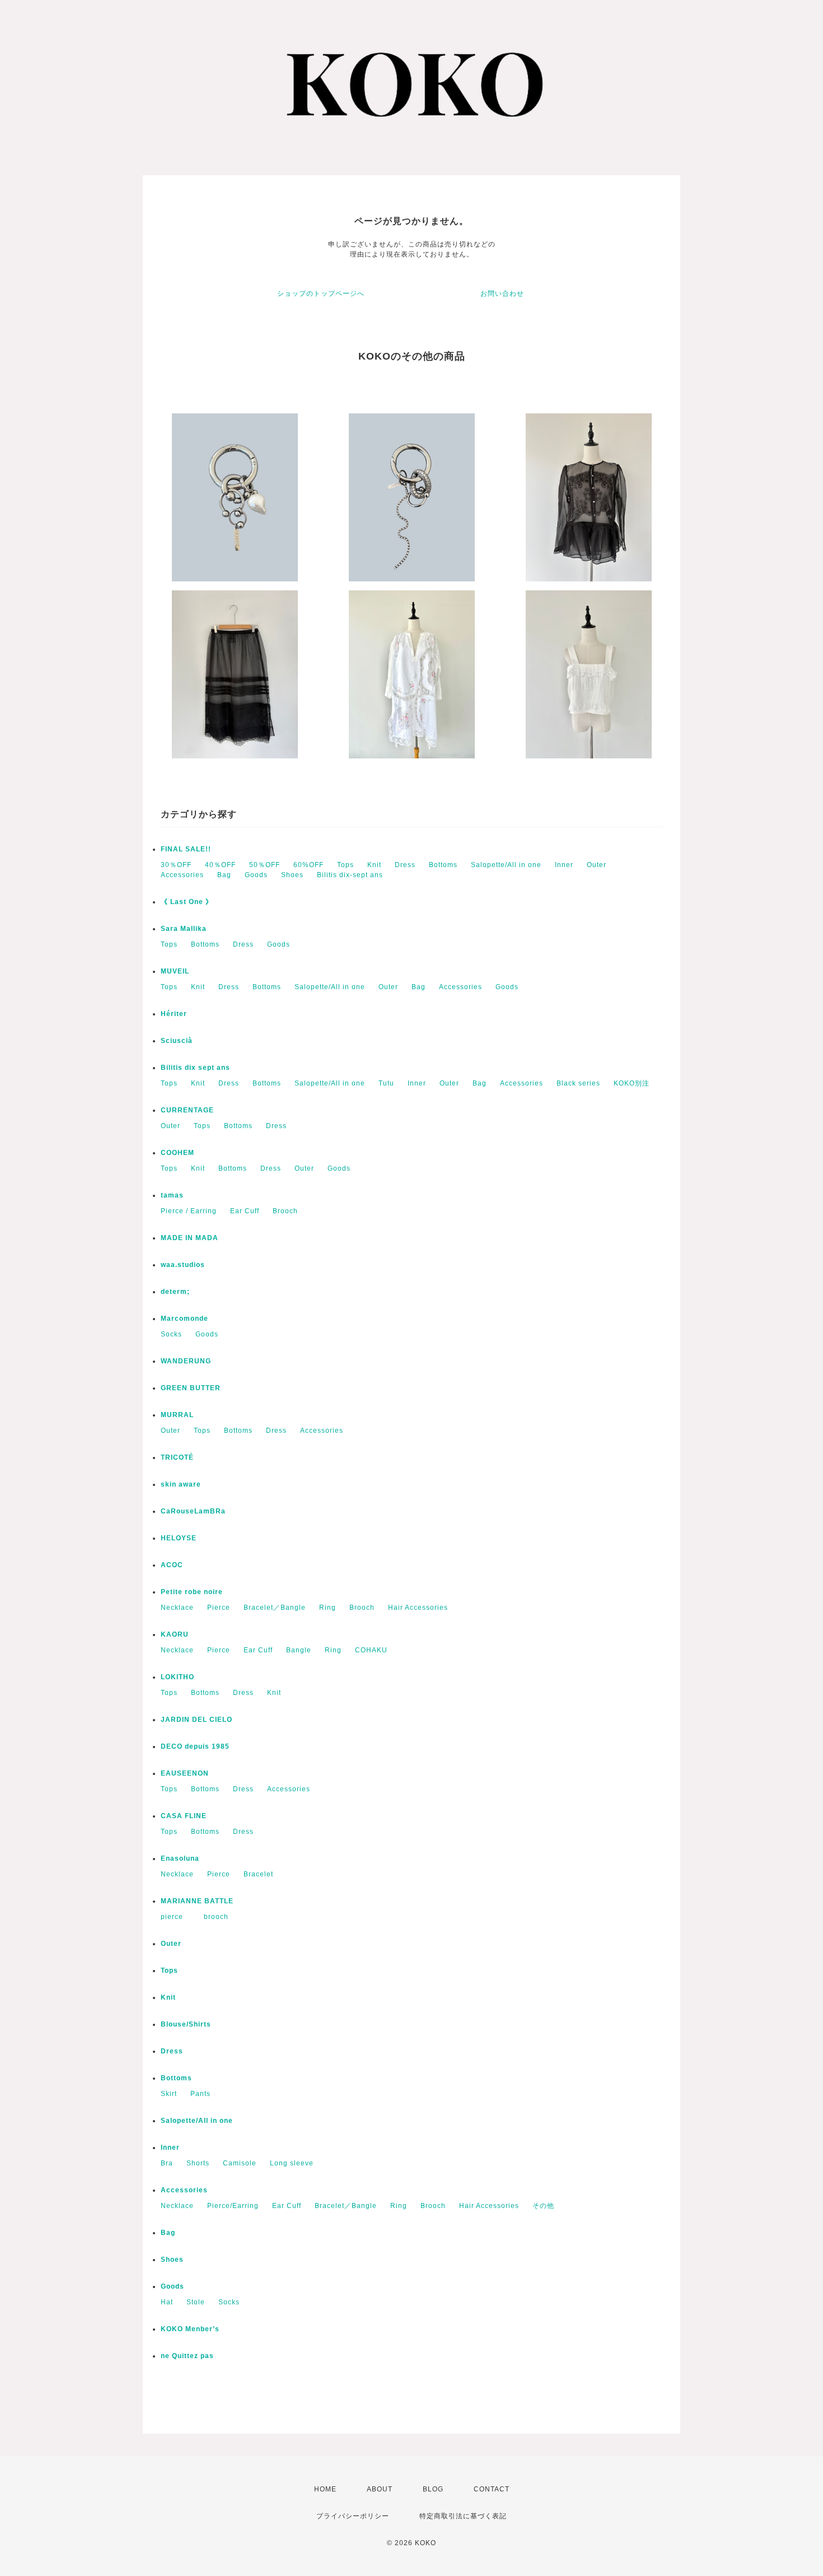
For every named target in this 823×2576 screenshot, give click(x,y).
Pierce (219, 1608)
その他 (543, 2206)
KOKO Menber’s (190, 2329)
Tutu (386, 1083)
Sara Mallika (184, 929)
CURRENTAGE (187, 1110)
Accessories (182, 875)
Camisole (240, 2163)
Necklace (177, 1608)
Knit (374, 865)
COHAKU (371, 1650)
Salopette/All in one (506, 865)
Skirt (169, 2094)
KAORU (175, 1634)
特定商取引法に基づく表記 (463, 2516)
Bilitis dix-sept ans (350, 875)
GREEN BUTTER (191, 1388)
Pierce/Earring (233, 2206)
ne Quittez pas (187, 2356)
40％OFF (220, 865)
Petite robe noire (192, 1592)
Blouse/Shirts (186, 2024)
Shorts (198, 2163)
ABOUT (380, 2489)
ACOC (172, 1565)
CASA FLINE (184, 1816)
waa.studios (183, 1265)
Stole (196, 2302)
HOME (325, 2489)
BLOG (433, 2489)
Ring (328, 1608)
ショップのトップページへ (321, 294)
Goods (256, 875)
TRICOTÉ (177, 1457)
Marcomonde (184, 1319)
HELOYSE (179, 1538)
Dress (405, 865)
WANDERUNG (186, 1361)
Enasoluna (180, 1858)
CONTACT (492, 2489)
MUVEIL (175, 971)
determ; (175, 1292)
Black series (578, 1083)
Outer (597, 865)
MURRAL (177, 1415)
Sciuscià (177, 1041)
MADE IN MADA (190, 1238)
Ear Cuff (245, 1211)
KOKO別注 (632, 1083)
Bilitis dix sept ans (195, 1068)
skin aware (181, 1484)
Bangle (299, 1650)
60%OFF (308, 865)
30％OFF (176, 865)
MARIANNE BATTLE (197, 1901)
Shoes (292, 875)
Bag (224, 875)
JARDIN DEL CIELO (197, 1720)
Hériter (174, 1014)
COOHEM (177, 1153)
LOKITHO (177, 1677)
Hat (167, 2302)
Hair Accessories (418, 1608)
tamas (172, 1195)
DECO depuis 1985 (195, 1746)
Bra (167, 2163)
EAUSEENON (185, 1773)
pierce (176, 1917)
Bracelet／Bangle (275, 1608)
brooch (216, 1917)
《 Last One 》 (187, 902)
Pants (200, 2094)
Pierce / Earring (189, 1211)
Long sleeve (292, 2163)
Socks (171, 1334)
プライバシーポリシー (353, 2516)
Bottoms (443, 865)
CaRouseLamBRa (193, 1511)
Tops (345, 865)
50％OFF (265, 865)
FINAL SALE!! (186, 849)
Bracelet (258, 1874)
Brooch (285, 1211)
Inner (564, 865)
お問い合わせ (502, 294)
